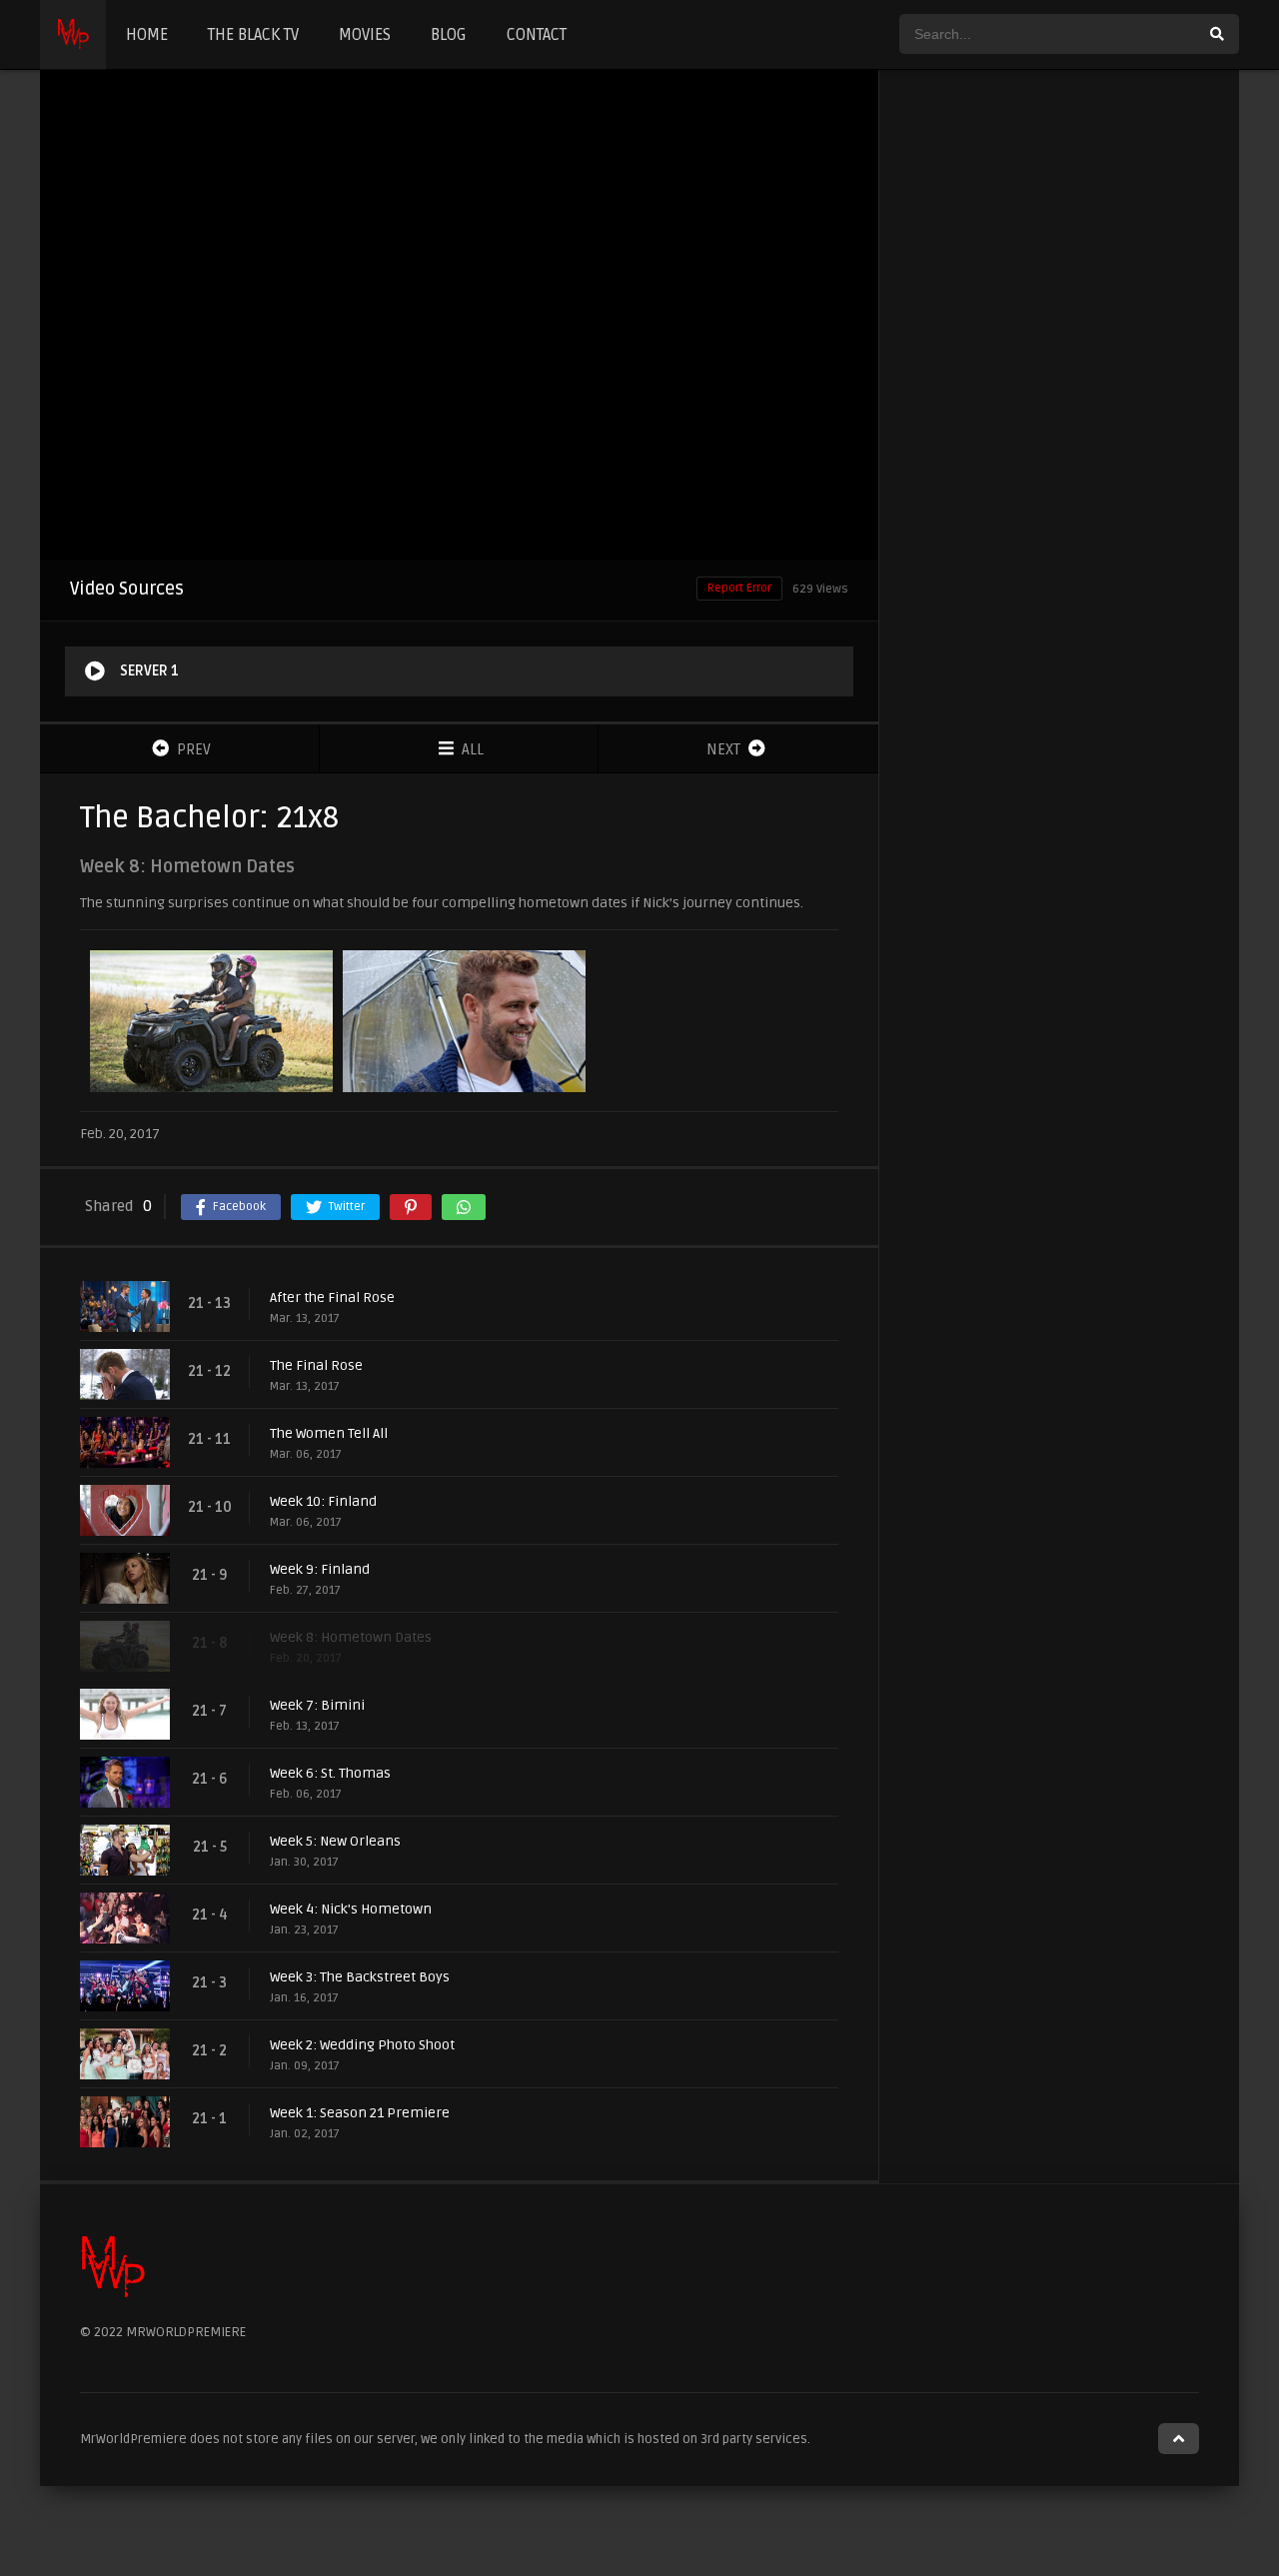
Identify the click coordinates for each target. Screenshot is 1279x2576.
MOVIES (365, 35)
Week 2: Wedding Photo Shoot (362, 2045)
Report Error (739, 588)
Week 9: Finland (320, 1569)
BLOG (449, 35)
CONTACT (537, 35)
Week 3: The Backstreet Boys (360, 1977)
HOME (147, 35)
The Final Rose (316, 1365)
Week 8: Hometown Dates (351, 1637)
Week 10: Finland (323, 1501)
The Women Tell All (329, 1433)
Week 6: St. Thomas (330, 1773)
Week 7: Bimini (317, 1705)
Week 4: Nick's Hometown (351, 1909)
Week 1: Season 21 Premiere (360, 2113)
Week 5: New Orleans (335, 1841)
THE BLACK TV (253, 35)
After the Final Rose (332, 1297)
